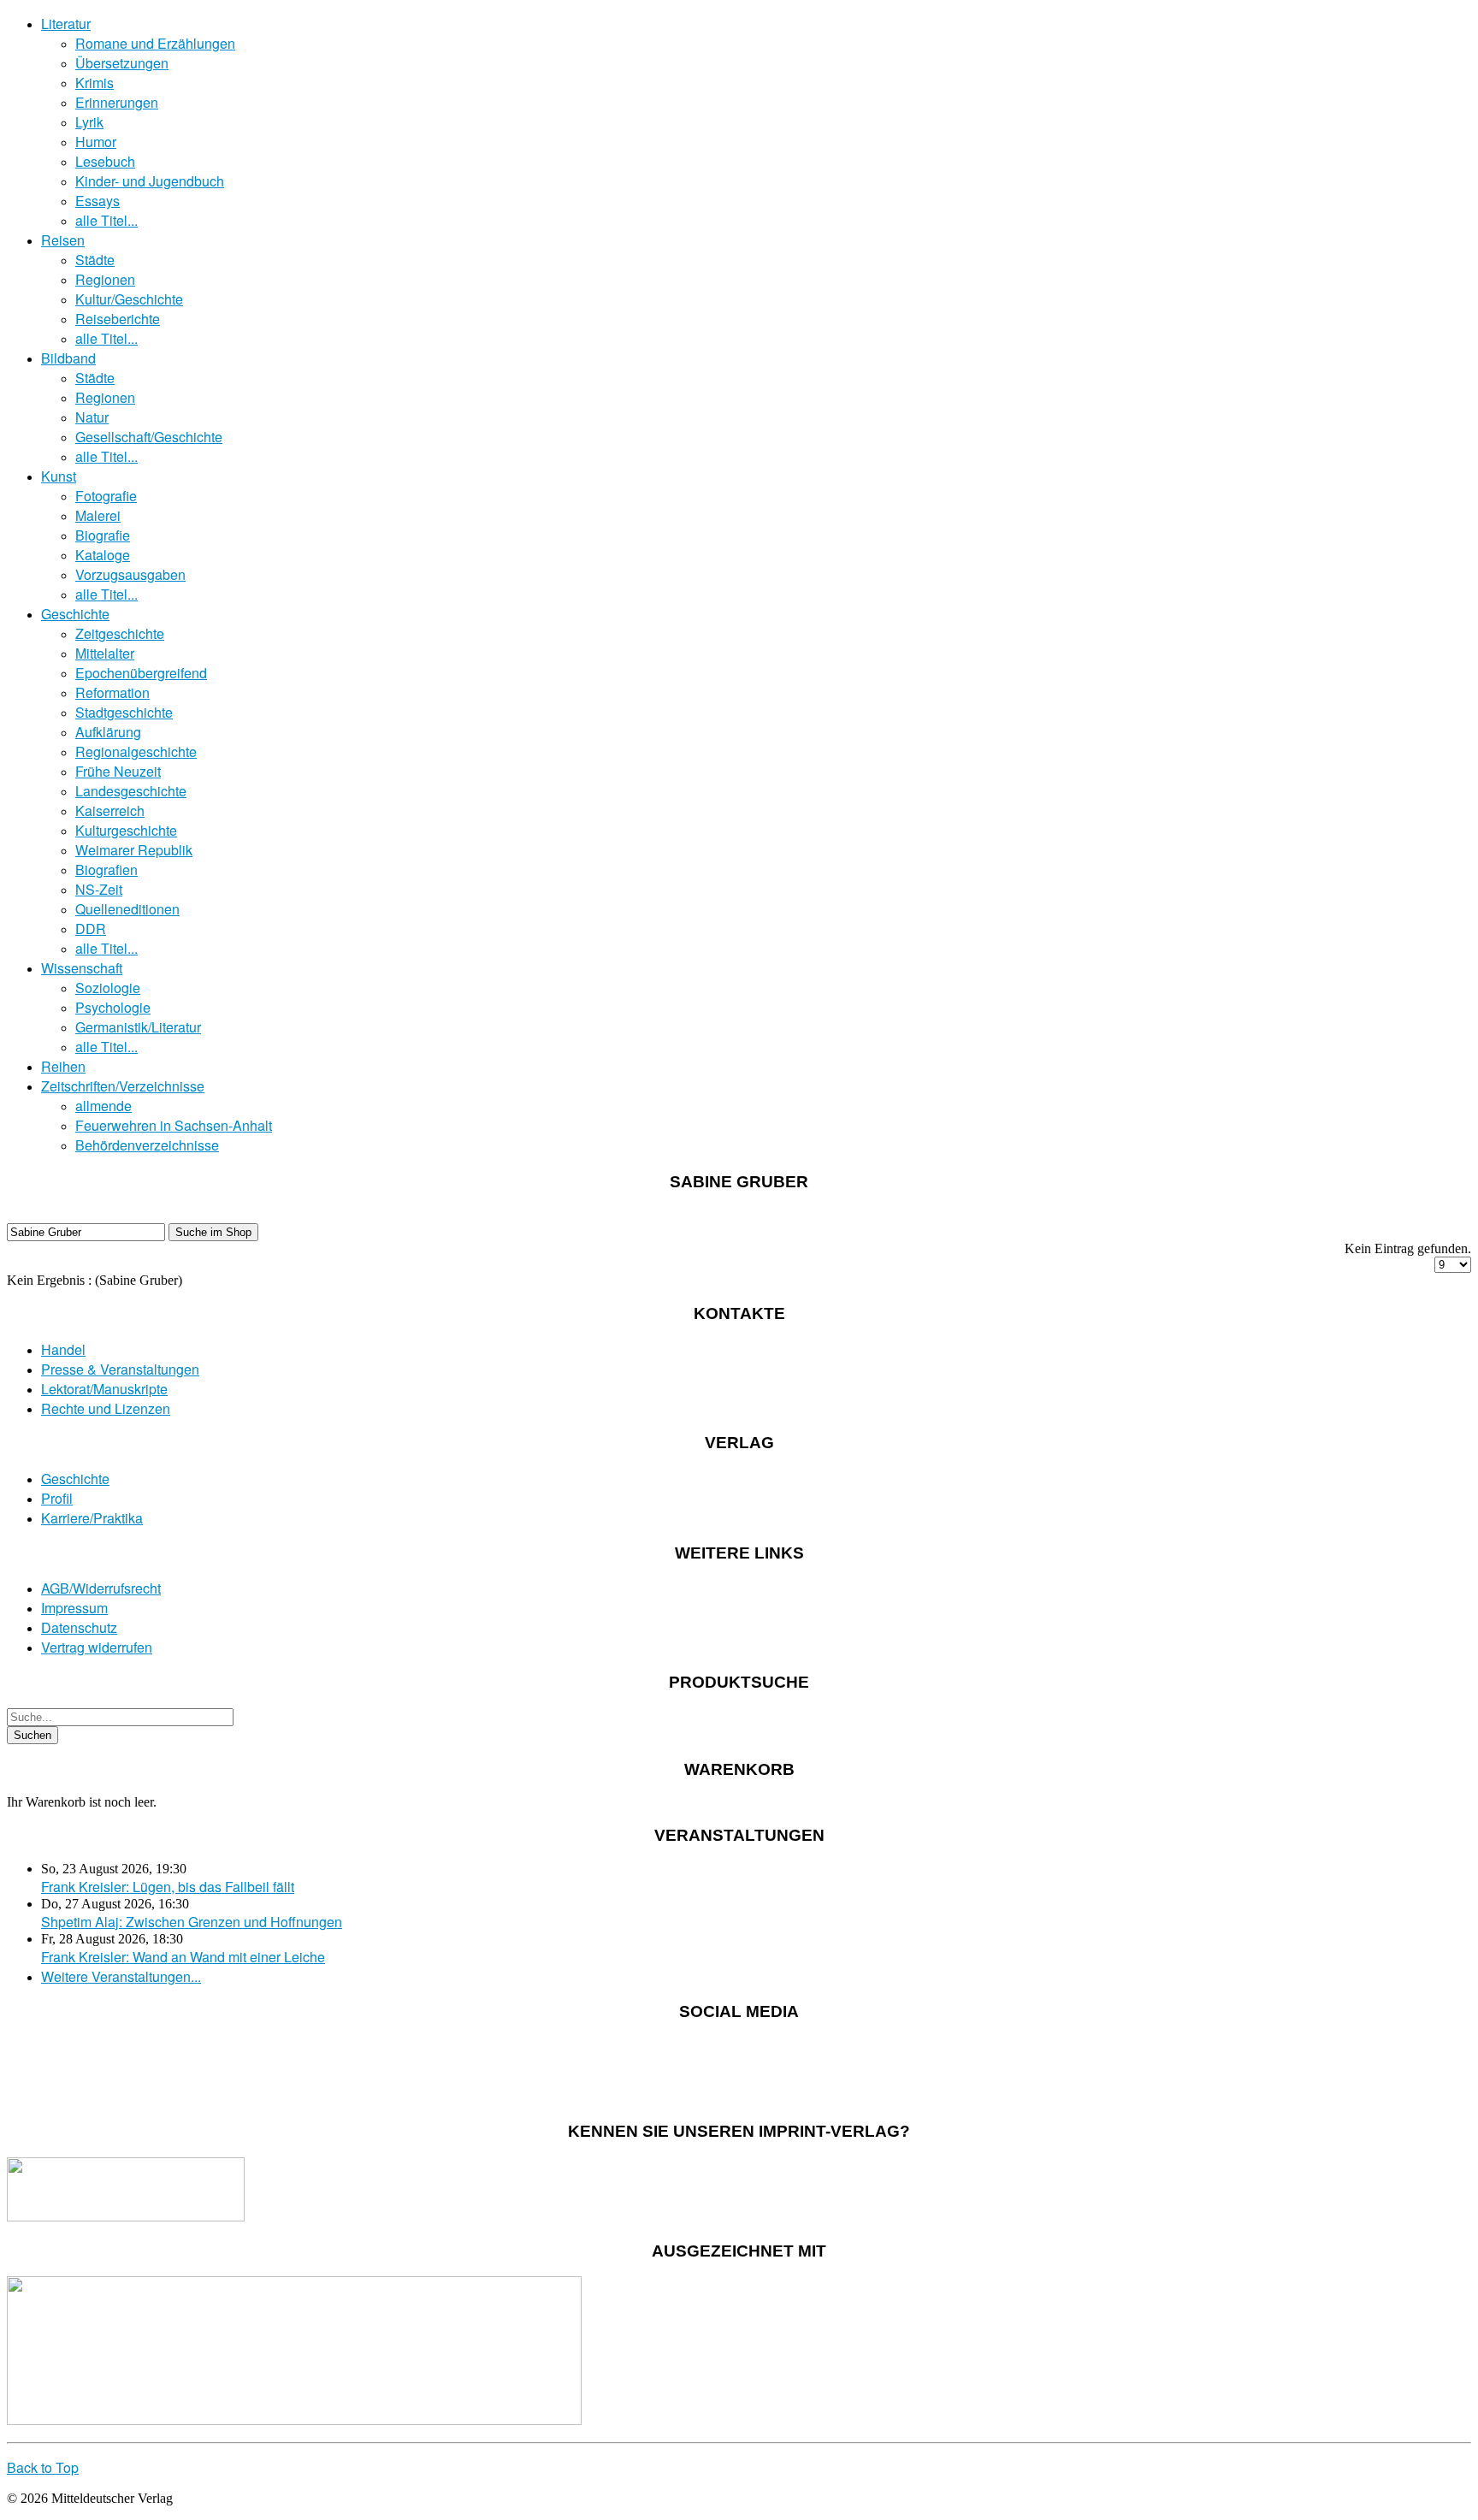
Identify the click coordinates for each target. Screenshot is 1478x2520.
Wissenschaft (82, 968)
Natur (92, 417)
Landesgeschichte (131, 791)
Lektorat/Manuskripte (104, 1389)
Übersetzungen (122, 63)
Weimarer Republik (134, 850)
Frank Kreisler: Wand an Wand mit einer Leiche (183, 1957)
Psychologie (113, 1007)
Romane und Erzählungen (155, 43)
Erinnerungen (117, 102)
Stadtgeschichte (124, 712)
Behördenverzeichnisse (147, 1145)
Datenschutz (79, 1627)
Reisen (63, 240)
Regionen (105, 279)
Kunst (59, 476)
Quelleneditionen (127, 909)
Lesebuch (105, 161)
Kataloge (103, 555)
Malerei (98, 515)
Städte (95, 260)
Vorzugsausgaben (130, 574)
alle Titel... (106, 220)
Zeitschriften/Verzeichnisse (123, 1086)
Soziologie (108, 988)
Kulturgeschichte (126, 830)
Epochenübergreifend (141, 673)
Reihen (63, 1066)
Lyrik (89, 122)
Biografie (103, 535)
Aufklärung (108, 732)
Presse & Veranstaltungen (120, 1369)
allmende (103, 1106)
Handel (63, 1349)
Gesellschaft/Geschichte (149, 437)
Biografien (106, 870)
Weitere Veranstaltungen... (121, 1976)
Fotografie (106, 496)
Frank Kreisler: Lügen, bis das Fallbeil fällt (168, 1887)
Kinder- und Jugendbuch (150, 181)
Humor (96, 142)
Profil (57, 1498)
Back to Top (43, 2467)
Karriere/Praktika (92, 1518)
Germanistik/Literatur (138, 1027)
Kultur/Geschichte (129, 299)
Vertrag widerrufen (97, 1647)
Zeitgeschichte (120, 633)
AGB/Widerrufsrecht (101, 1588)
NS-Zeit (99, 889)
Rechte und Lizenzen (106, 1408)
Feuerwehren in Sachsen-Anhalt (174, 1125)
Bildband (68, 358)
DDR (91, 929)
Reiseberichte (118, 319)
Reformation (112, 692)
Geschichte (75, 614)
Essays (98, 201)
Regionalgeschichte (136, 751)
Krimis (95, 83)
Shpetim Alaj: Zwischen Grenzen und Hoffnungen (192, 1922)
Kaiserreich (110, 810)
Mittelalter (105, 653)
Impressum (74, 1608)
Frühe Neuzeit (118, 771)
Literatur (66, 24)
